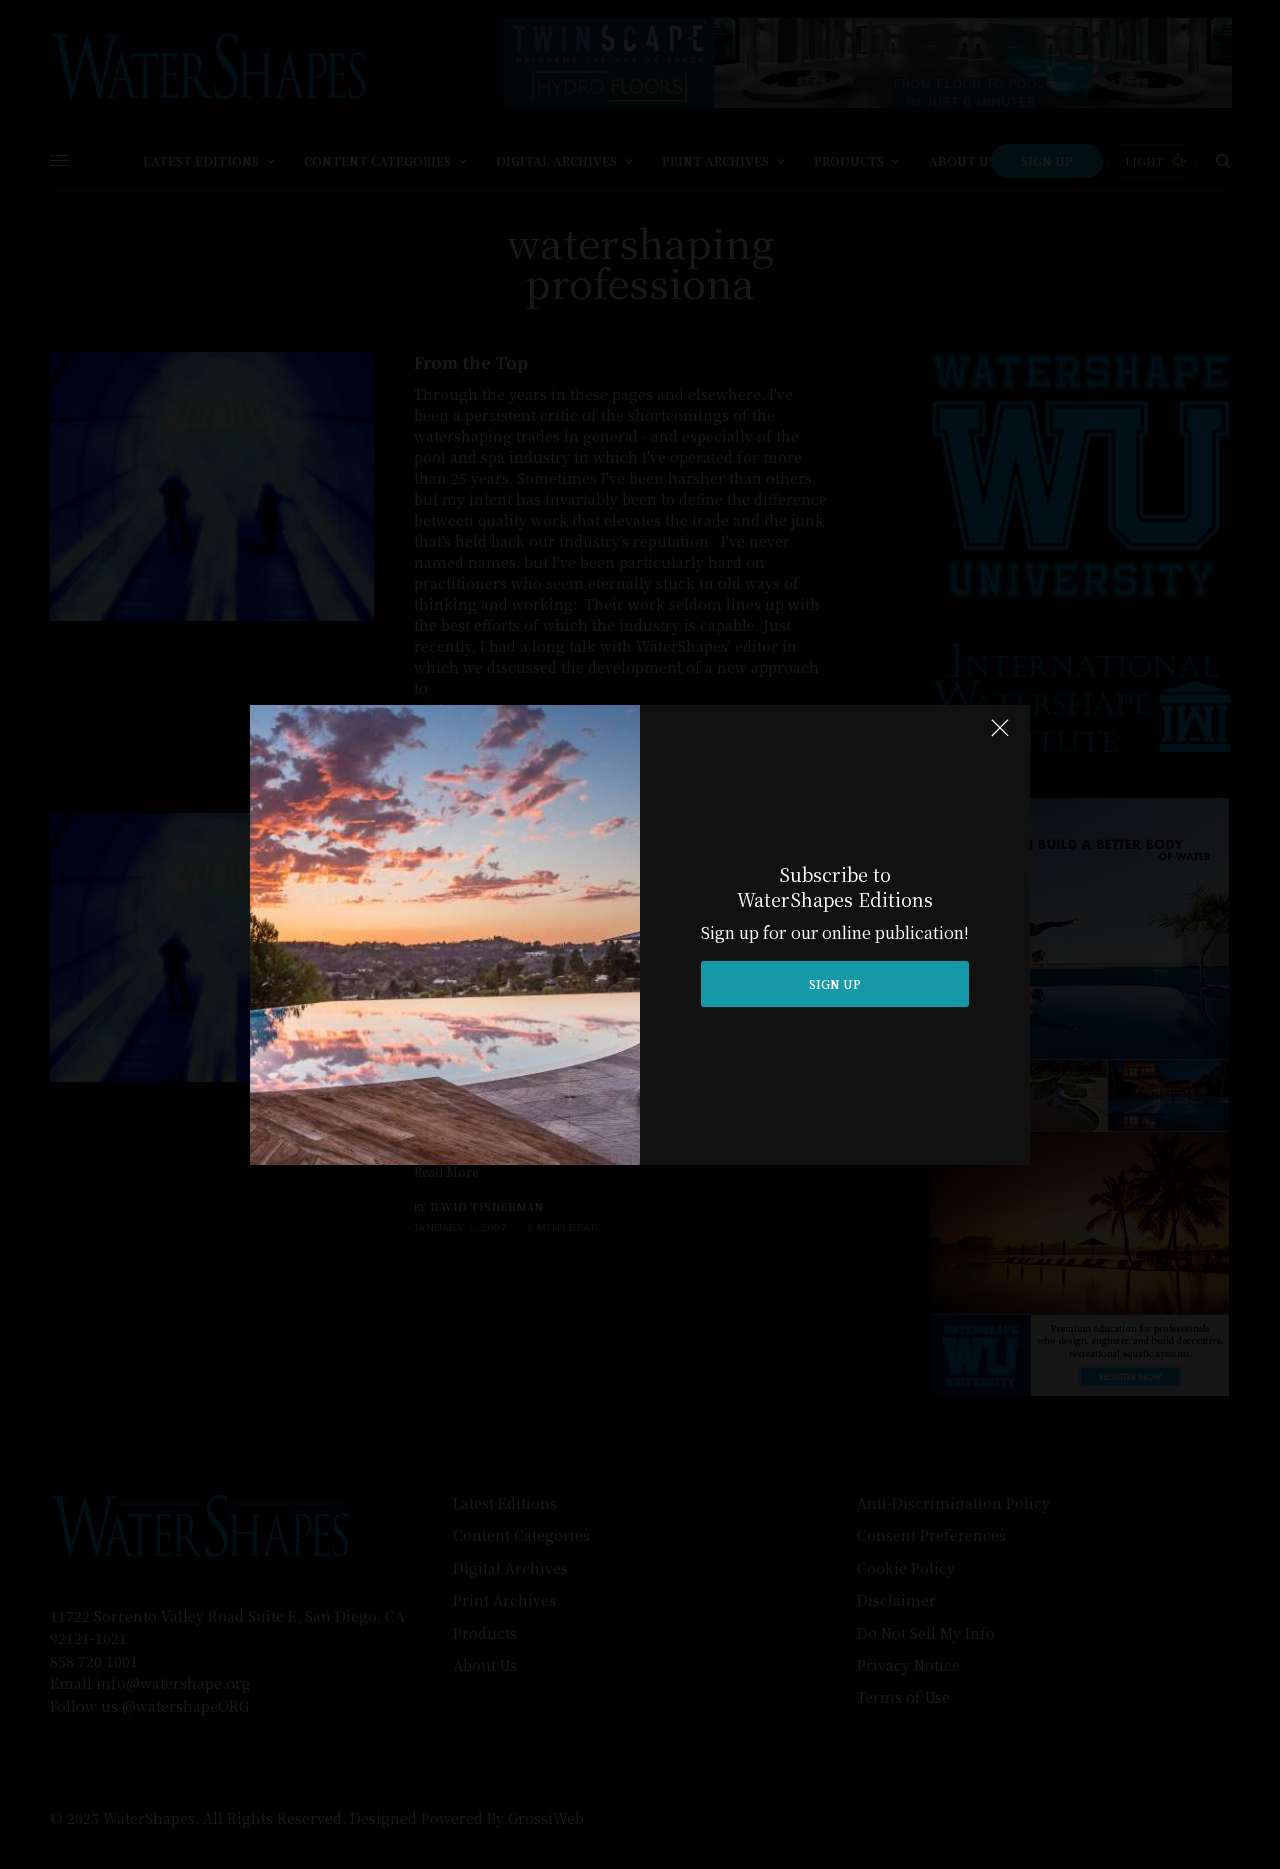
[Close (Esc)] (1000, 737)
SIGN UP (835, 983)
